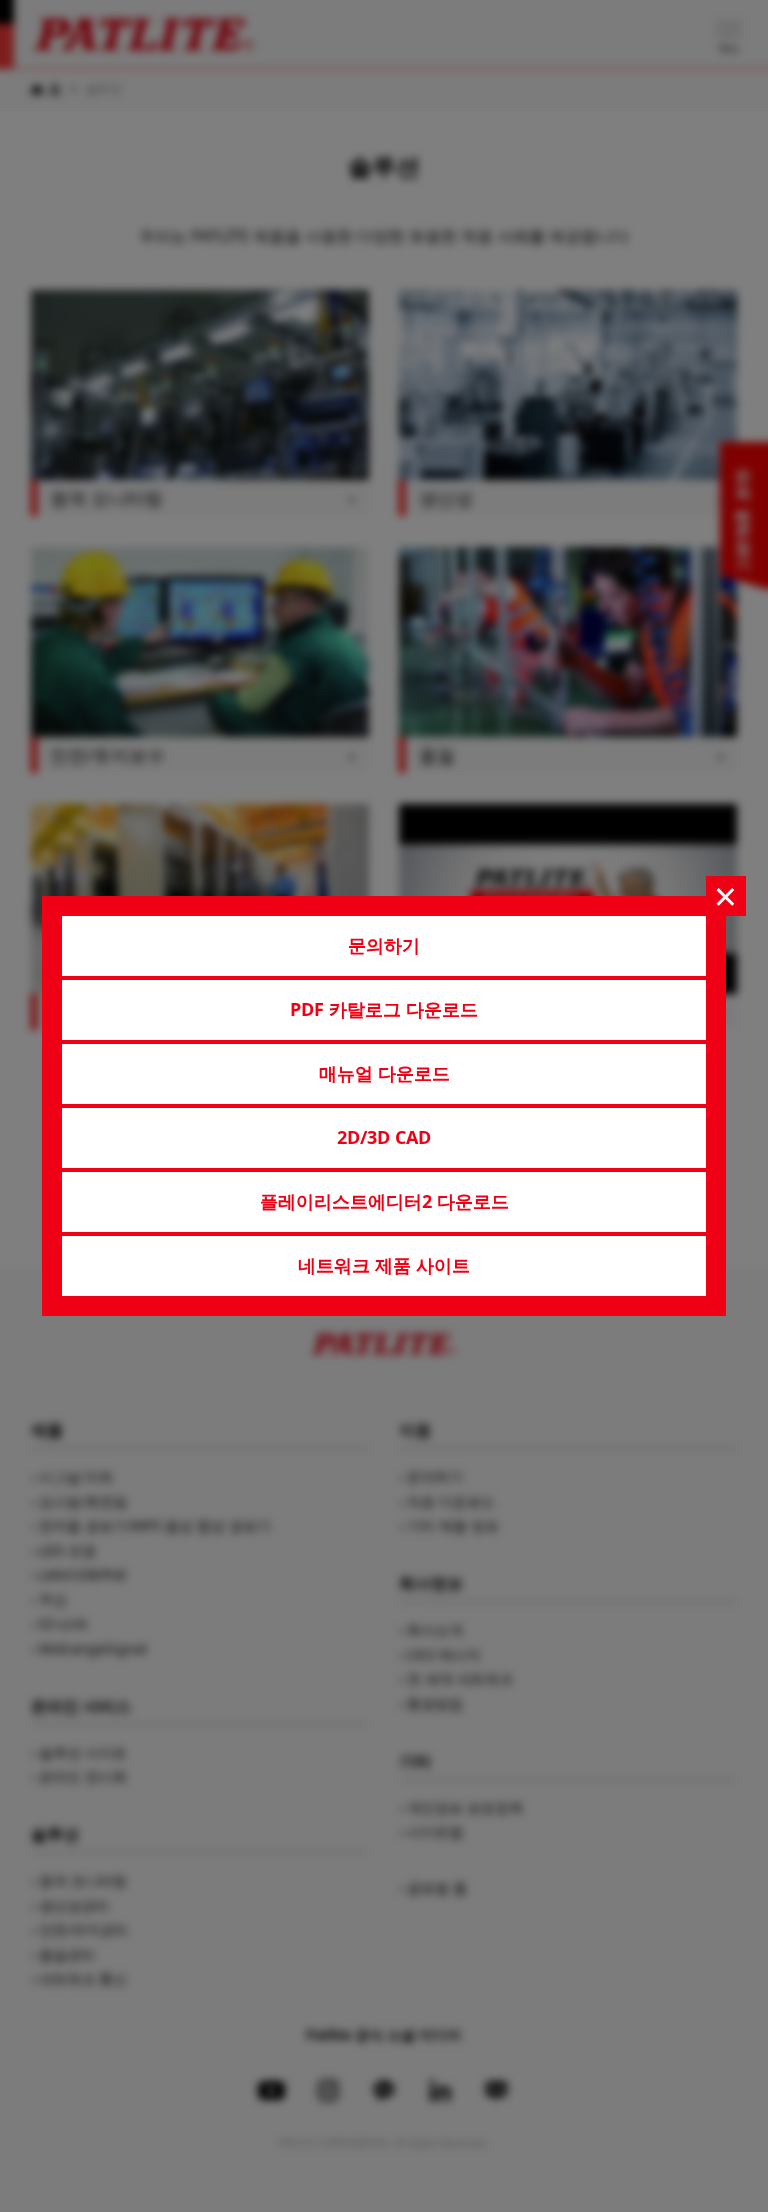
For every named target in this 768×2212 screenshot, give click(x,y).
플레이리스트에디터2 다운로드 (384, 1201)
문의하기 (384, 945)
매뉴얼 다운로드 (384, 1073)
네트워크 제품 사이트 (384, 1265)
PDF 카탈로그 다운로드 (384, 1009)
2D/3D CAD (384, 1137)
